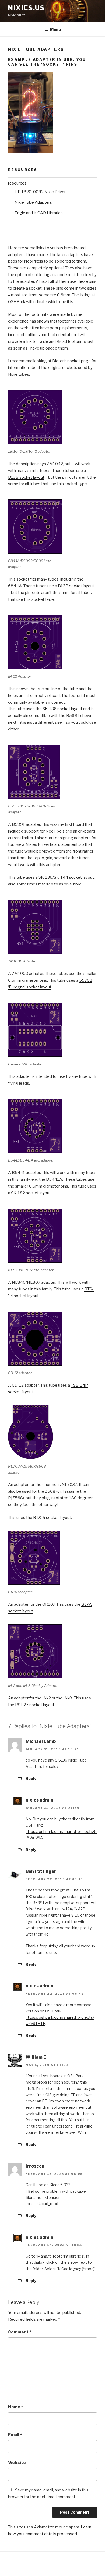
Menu (55, 29)
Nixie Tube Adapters (33, 202)
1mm (33, 295)
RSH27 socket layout (35, 1705)
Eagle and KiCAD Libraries (39, 213)
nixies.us (27, 8)
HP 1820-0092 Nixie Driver (40, 192)
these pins (87, 281)
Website (17, 2463)
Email (15, 2435)
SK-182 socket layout (31, 1193)
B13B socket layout (26, 477)
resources (17, 183)
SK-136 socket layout (62, 709)
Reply (31, 1778)
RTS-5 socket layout (52, 1518)
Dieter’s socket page (71, 361)
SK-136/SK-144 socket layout (66, 877)
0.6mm (64, 295)
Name (15, 2407)
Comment (20, 2332)
